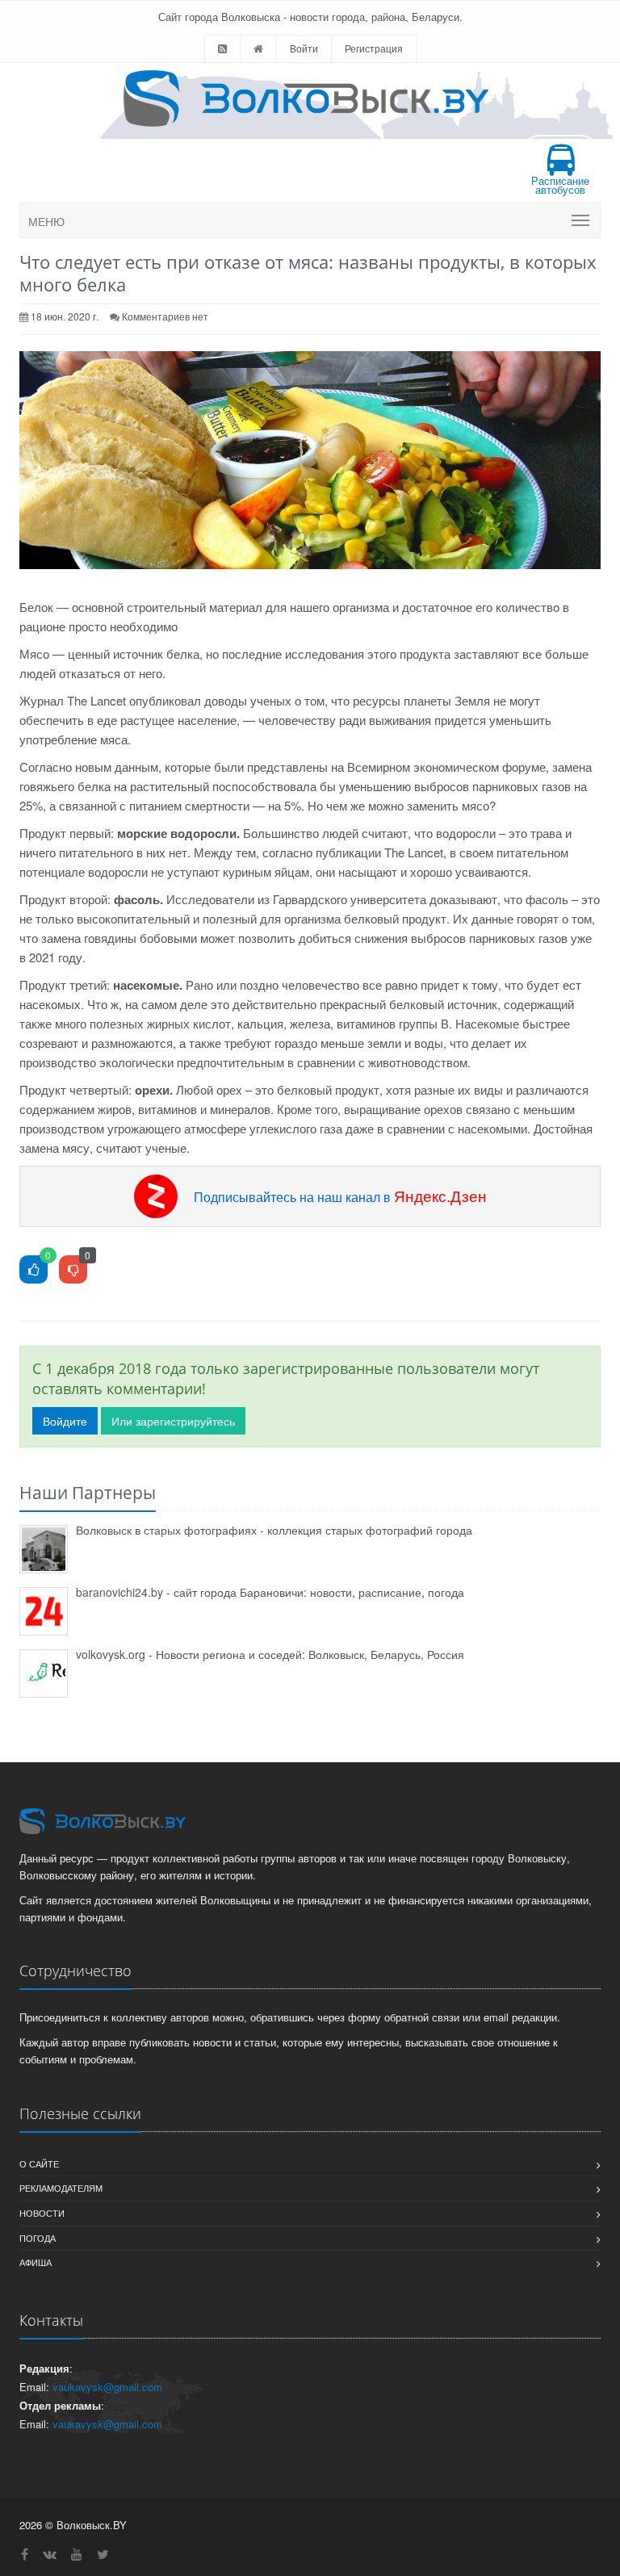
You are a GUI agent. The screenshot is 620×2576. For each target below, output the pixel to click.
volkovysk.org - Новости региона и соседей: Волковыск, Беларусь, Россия (270, 1654)
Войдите (65, 1421)
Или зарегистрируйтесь (173, 1421)
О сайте (39, 2163)
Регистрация (374, 48)
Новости (42, 2213)
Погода (38, 2238)
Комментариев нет (165, 316)
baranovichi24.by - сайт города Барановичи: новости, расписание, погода (270, 1592)
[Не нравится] (73, 1270)
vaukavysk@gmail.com (107, 2387)
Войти (304, 48)
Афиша (36, 2262)
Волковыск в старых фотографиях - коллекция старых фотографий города (274, 1530)
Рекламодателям (61, 2188)
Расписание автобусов (560, 185)
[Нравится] (34, 1270)
